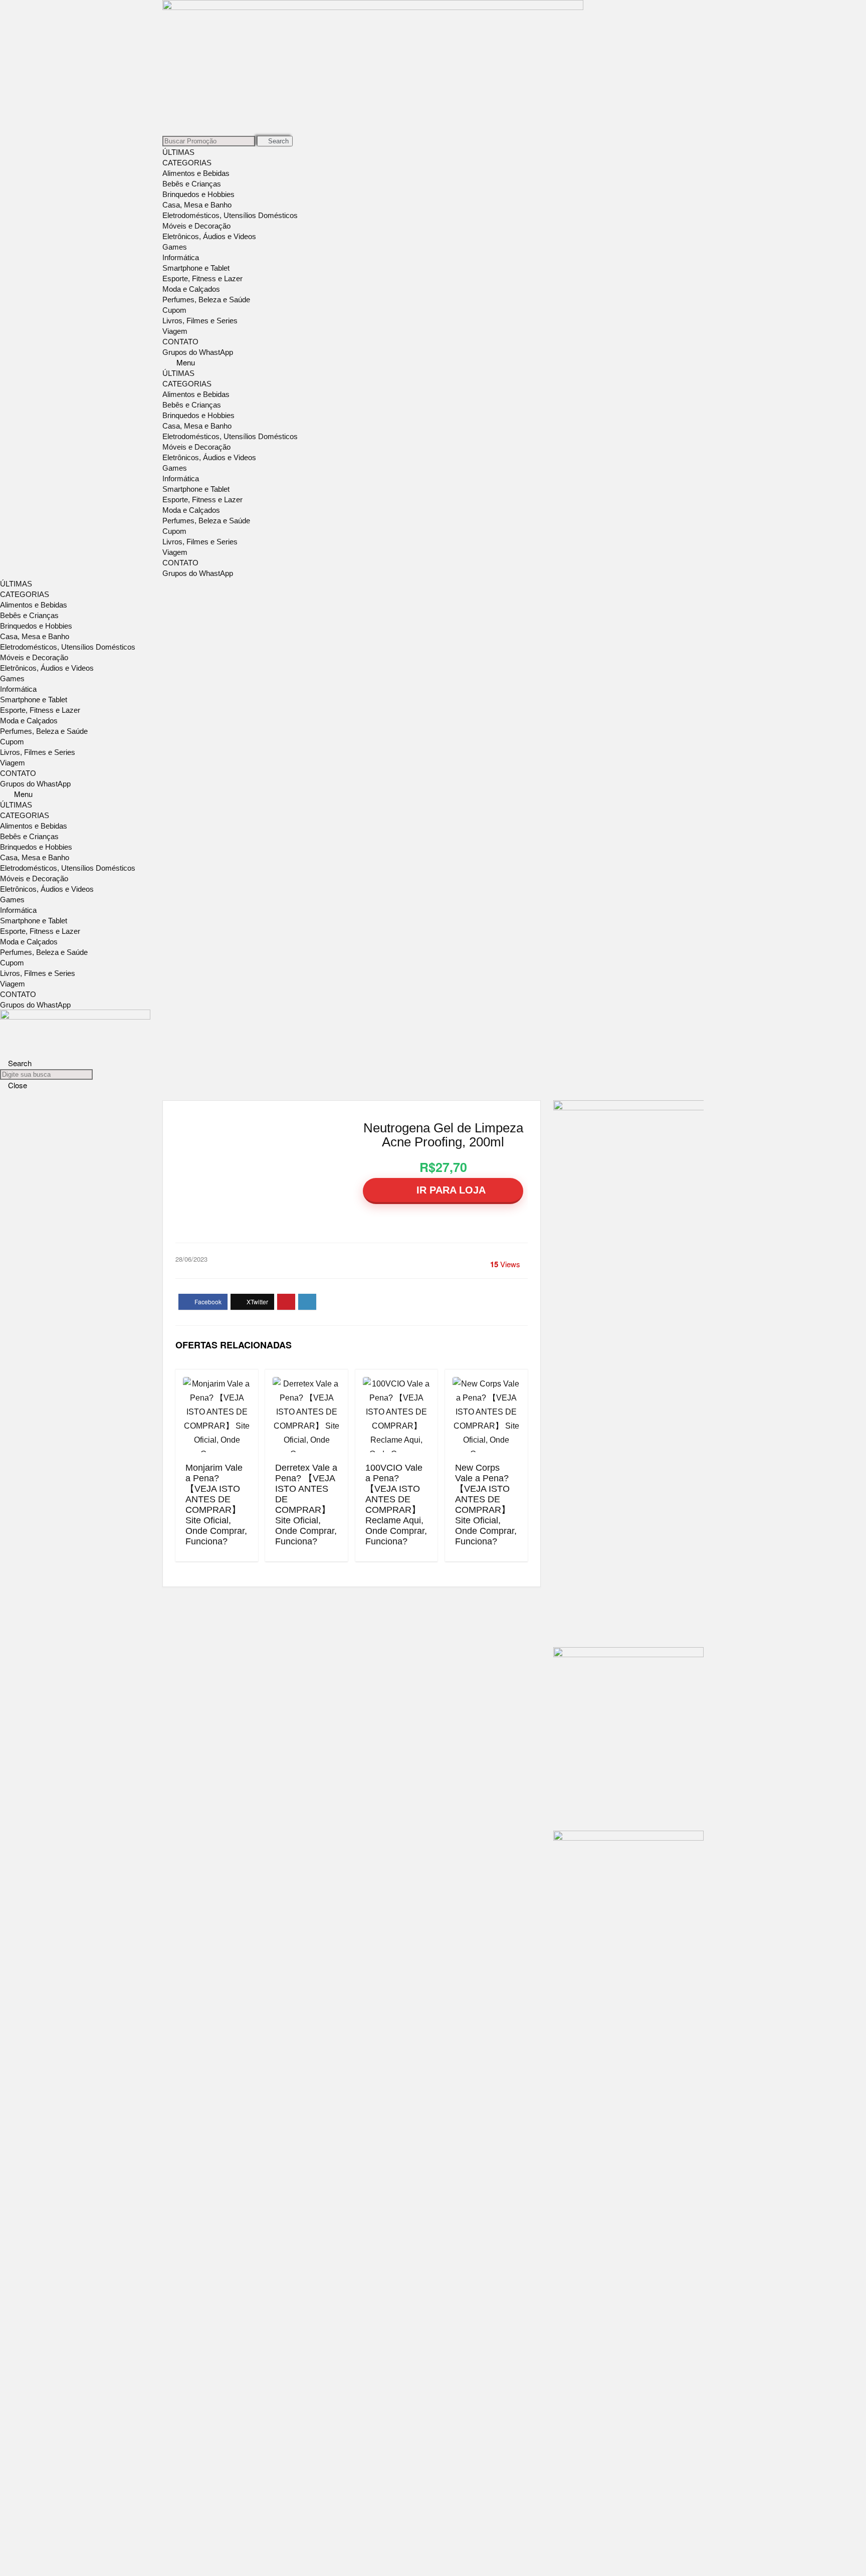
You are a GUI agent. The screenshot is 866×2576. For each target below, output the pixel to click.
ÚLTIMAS (178, 152)
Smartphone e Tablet (196, 268)
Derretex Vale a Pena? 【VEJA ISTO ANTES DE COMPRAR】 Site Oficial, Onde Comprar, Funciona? (306, 1505)
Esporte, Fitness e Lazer (202, 278)
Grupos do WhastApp (198, 352)
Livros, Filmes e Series (200, 321)
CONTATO (180, 342)
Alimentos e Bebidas (196, 173)
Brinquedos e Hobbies (198, 194)
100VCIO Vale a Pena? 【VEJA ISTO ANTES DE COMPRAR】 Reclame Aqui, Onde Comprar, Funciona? (396, 1505)
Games (175, 247)
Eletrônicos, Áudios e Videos (209, 236)
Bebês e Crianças (192, 184)
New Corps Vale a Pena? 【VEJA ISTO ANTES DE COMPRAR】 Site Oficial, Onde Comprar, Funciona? (486, 1505)
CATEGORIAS (187, 163)
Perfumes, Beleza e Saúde (206, 300)
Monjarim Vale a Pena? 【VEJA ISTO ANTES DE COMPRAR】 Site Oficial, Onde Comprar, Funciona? (216, 1505)
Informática (181, 257)
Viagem (175, 331)
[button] (433, 362)
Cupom (174, 310)
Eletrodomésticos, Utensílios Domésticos (230, 215)
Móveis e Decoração (196, 226)
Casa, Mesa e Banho (197, 205)
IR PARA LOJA (450, 1190)
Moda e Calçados (191, 289)
